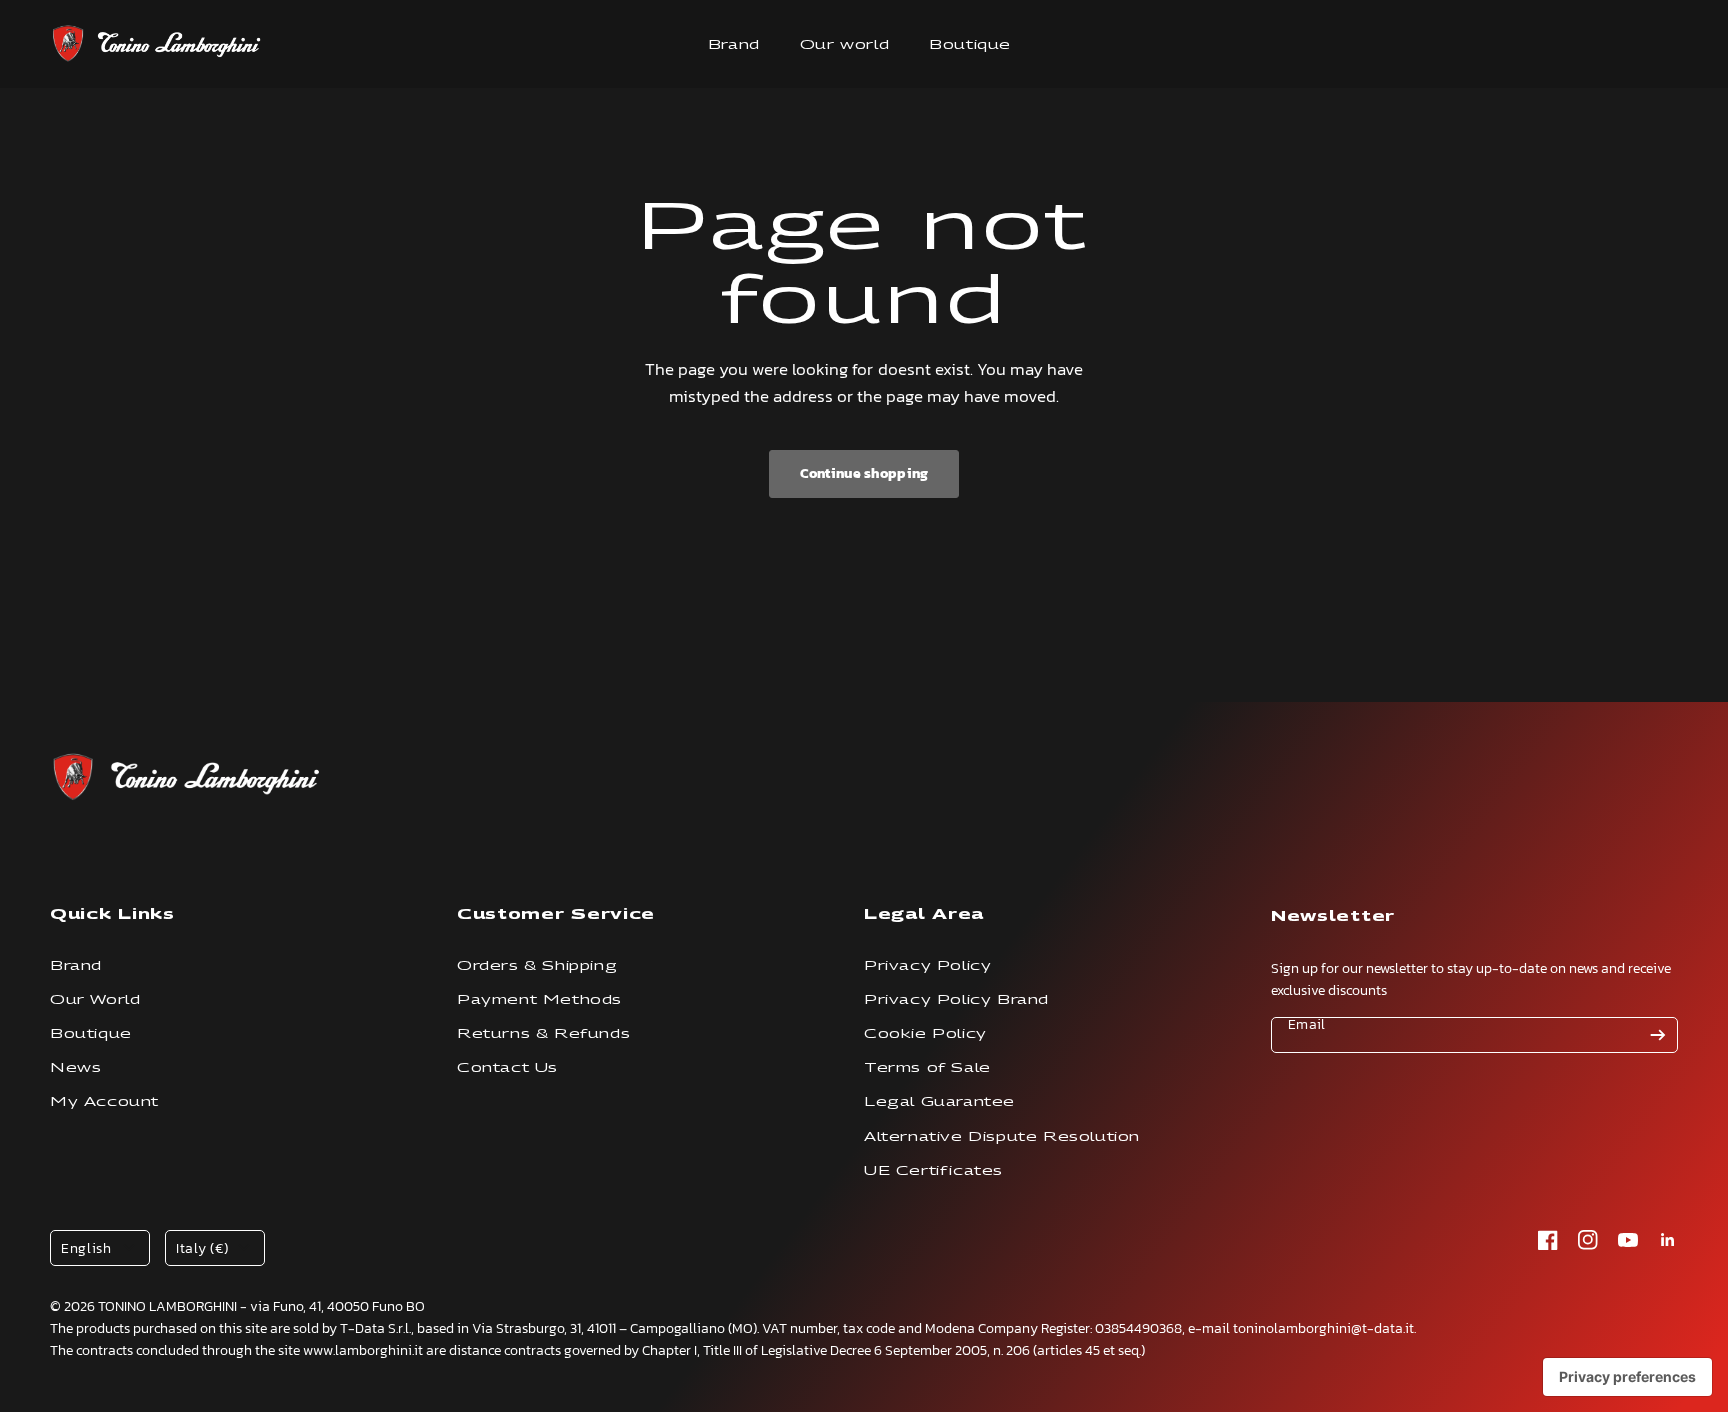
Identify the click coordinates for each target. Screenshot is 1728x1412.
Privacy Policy (927, 965)
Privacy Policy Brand (956, 999)
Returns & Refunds (543, 1033)
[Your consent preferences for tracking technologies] (1627, 1377)
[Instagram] (1588, 1240)
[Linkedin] (1668, 1240)
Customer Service (556, 913)
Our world (844, 44)
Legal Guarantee (939, 1101)
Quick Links (112, 913)
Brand (734, 44)
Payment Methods (539, 999)
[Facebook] (1548, 1240)
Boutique (970, 44)
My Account (104, 1101)
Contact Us (507, 1067)
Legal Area (924, 913)
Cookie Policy (925, 1033)
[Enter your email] (1658, 1035)
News (75, 1067)
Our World (95, 999)
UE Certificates (933, 1170)
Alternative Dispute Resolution (1002, 1136)
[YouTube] (1628, 1240)
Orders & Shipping (537, 965)
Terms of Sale (927, 1067)
